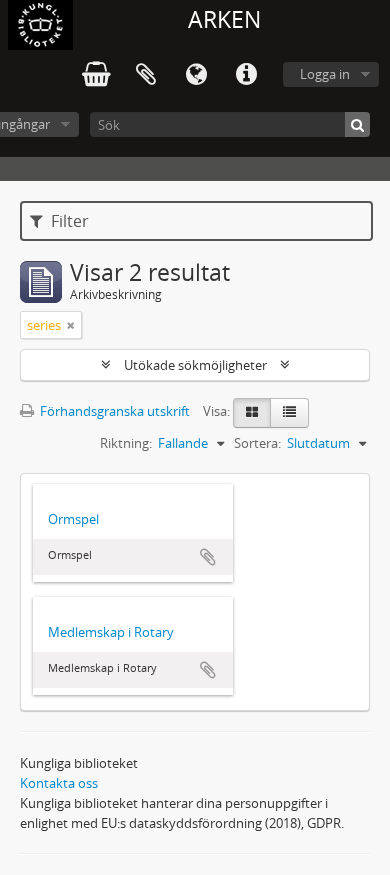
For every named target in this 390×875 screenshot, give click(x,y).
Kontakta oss (59, 783)
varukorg (96, 75)
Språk (196, 75)
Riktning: (126, 443)
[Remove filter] (71, 325)
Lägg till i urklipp (208, 557)
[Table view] (289, 413)
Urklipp (146, 75)
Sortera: (257, 443)
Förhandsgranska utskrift (113, 411)
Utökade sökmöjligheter (195, 365)
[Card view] (252, 413)
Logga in (325, 74)
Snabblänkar (246, 75)
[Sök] (357, 124)
